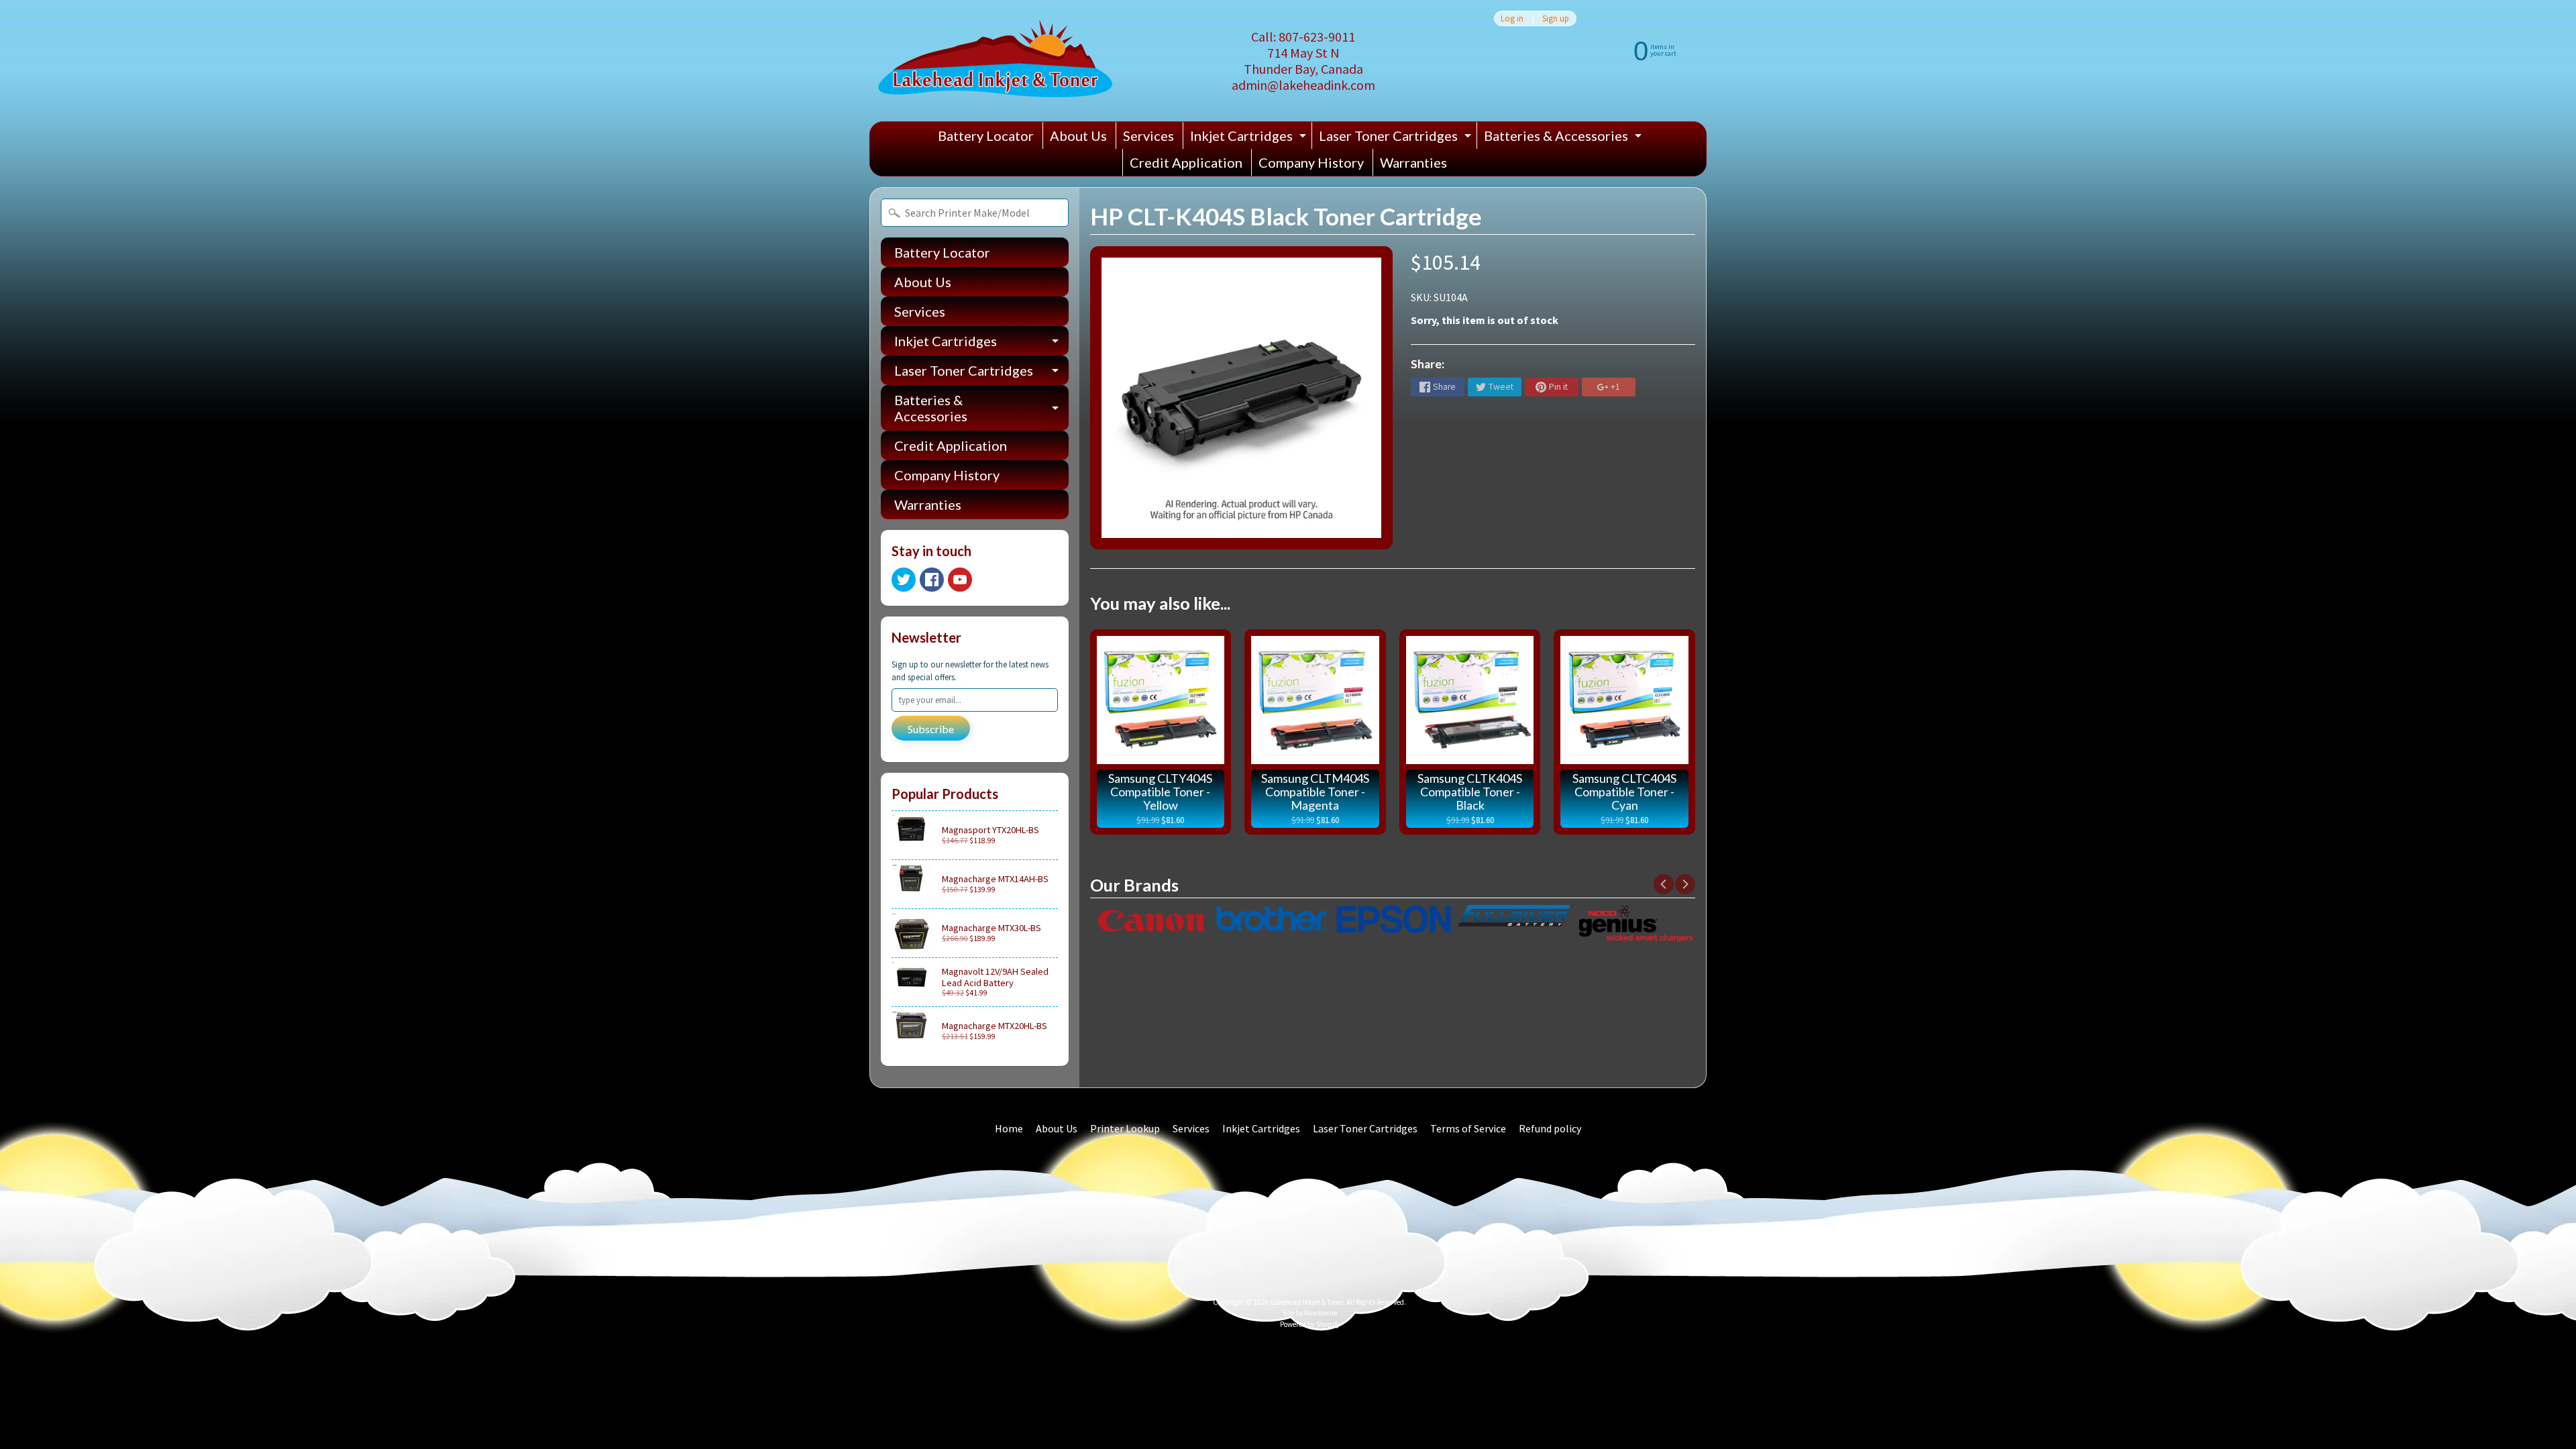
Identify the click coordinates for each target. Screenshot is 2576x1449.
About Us (1078, 136)
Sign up (1556, 18)
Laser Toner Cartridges (1397, 138)
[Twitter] (904, 580)
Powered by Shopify (1310, 1324)
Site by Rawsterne (1309, 1313)
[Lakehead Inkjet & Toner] (995, 61)
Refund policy (1550, 1128)
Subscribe (931, 729)
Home (1009, 1128)
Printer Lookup (1125, 1128)
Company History (1311, 162)
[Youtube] (960, 580)
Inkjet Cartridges (1250, 138)
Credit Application (1186, 162)
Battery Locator (986, 136)
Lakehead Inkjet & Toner (1307, 1302)
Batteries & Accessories (1564, 138)
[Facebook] (932, 580)
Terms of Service (1468, 1128)
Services (1148, 136)
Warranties (1413, 162)
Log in (1512, 18)
